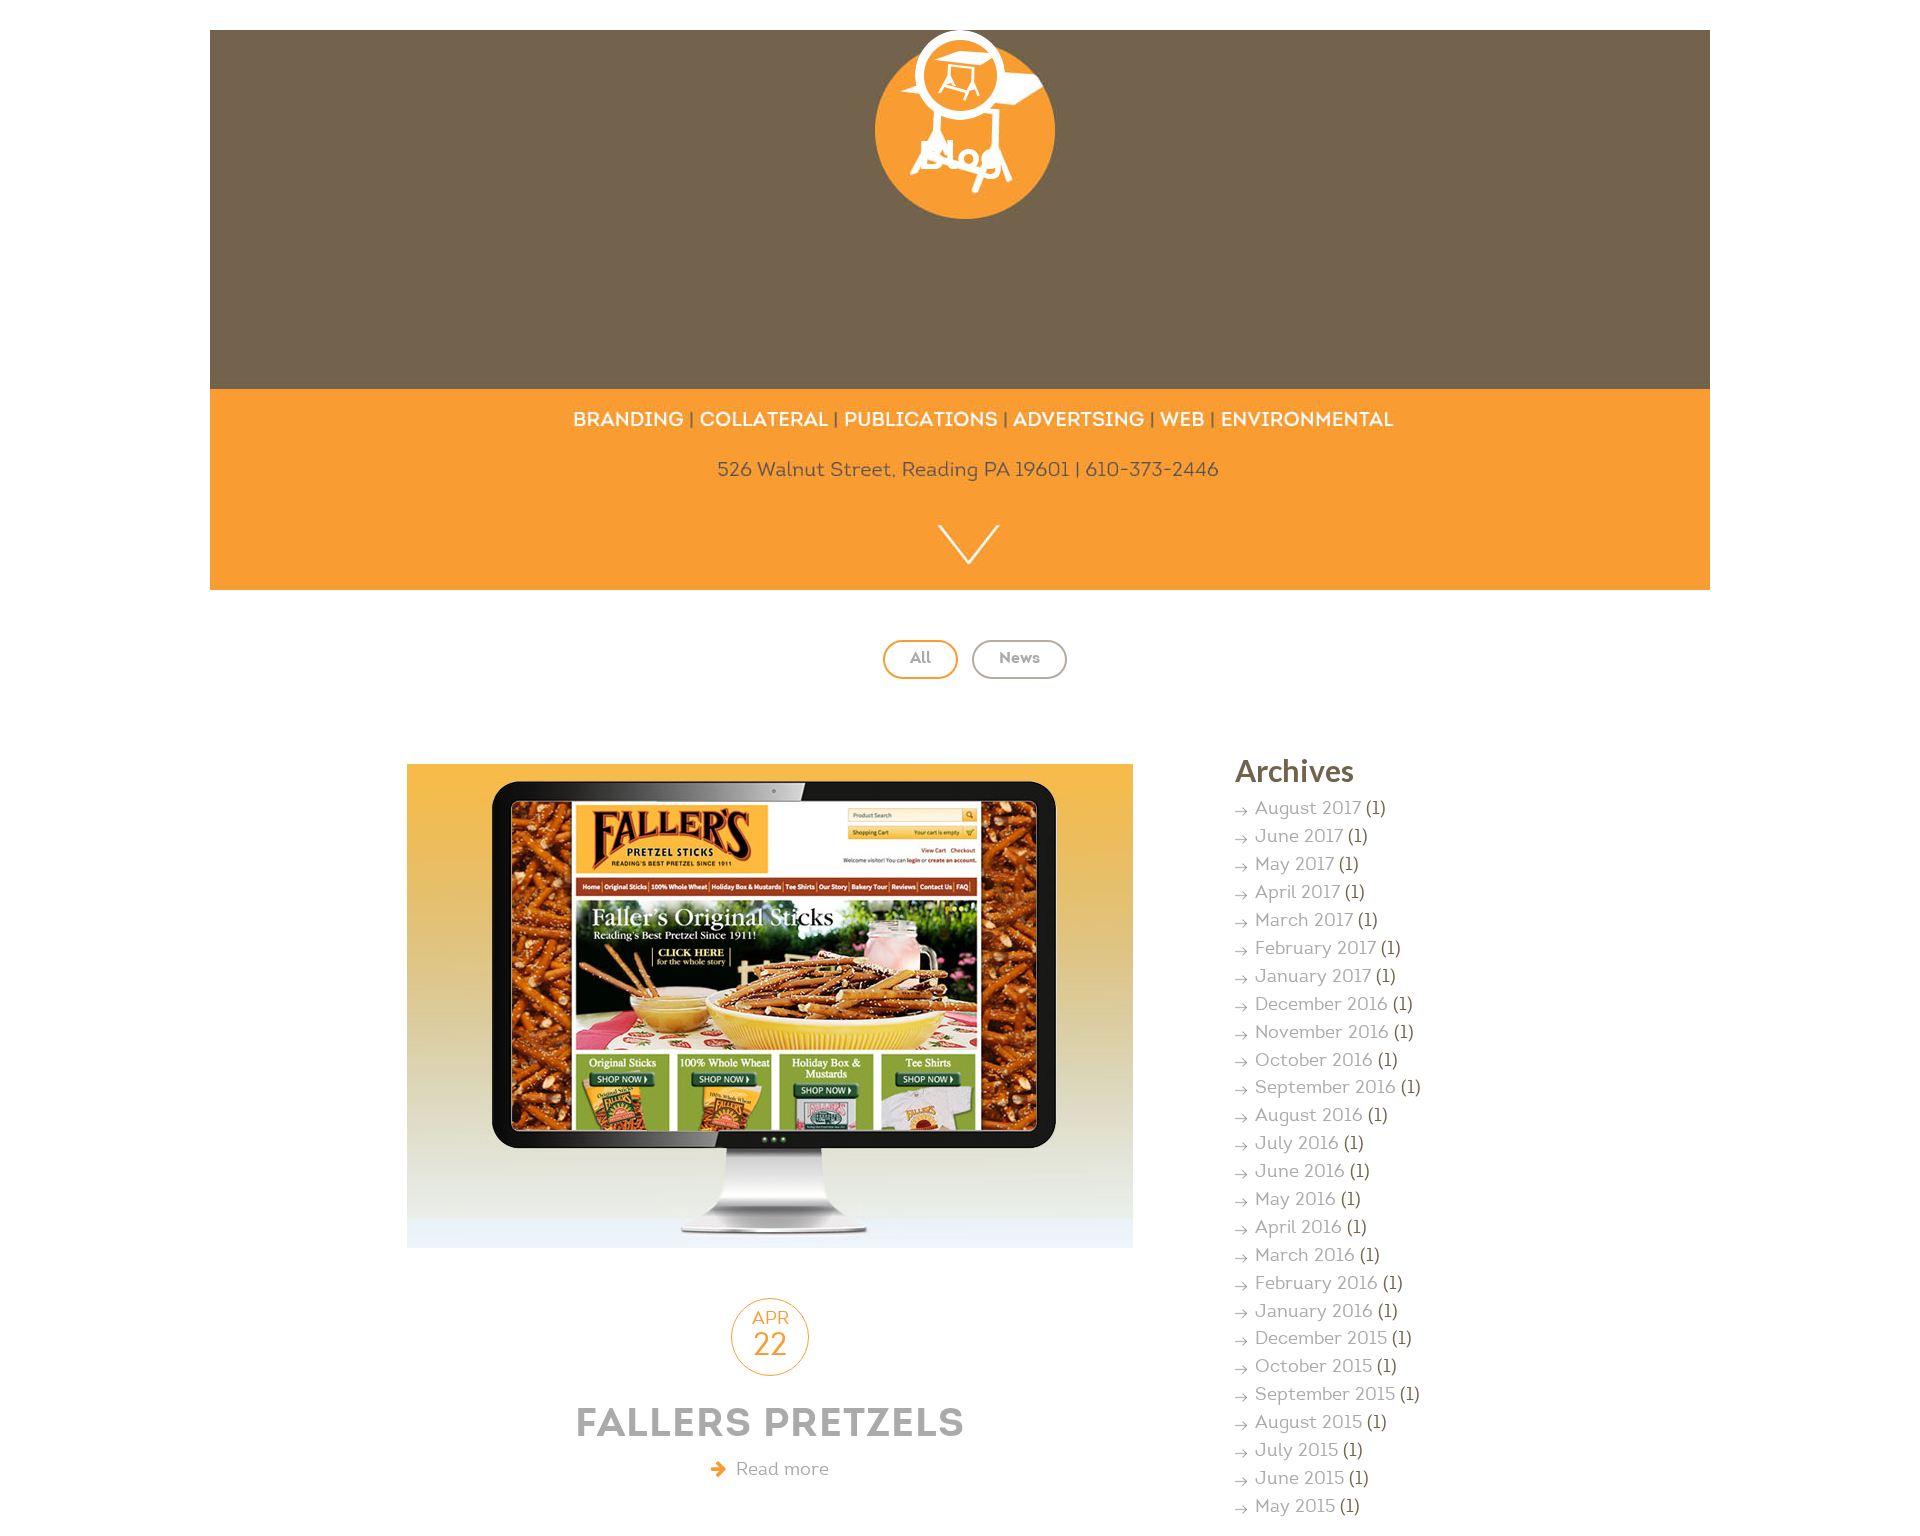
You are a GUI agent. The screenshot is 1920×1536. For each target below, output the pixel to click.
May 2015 (1295, 1508)
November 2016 (1322, 1034)
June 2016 (1300, 1173)
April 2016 (1298, 1229)
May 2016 (1295, 1201)
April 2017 (1297, 894)
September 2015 (1325, 1396)
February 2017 (1315, 950)
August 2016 (1309, 1117)
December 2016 (1321, 1006)
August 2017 (1308, 810)
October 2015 (1313, 1368)
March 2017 (1304, 922)
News (1019, 659)
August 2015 (1308, 1424)
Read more (777, 1471)
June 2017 (1299, 838)
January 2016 (1314, 1313)
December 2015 (1321, 1340)
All (920, 659)
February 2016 (1316, 1285)
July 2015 (1296, 1452)
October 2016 (1314, 1062)
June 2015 (1299, 1480)
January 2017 (1313, 978)
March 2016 (1305, 1257)
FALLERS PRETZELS (770, 1427)
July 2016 (1297, 1145)
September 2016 (1325, 1089)
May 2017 (1294, 866)
